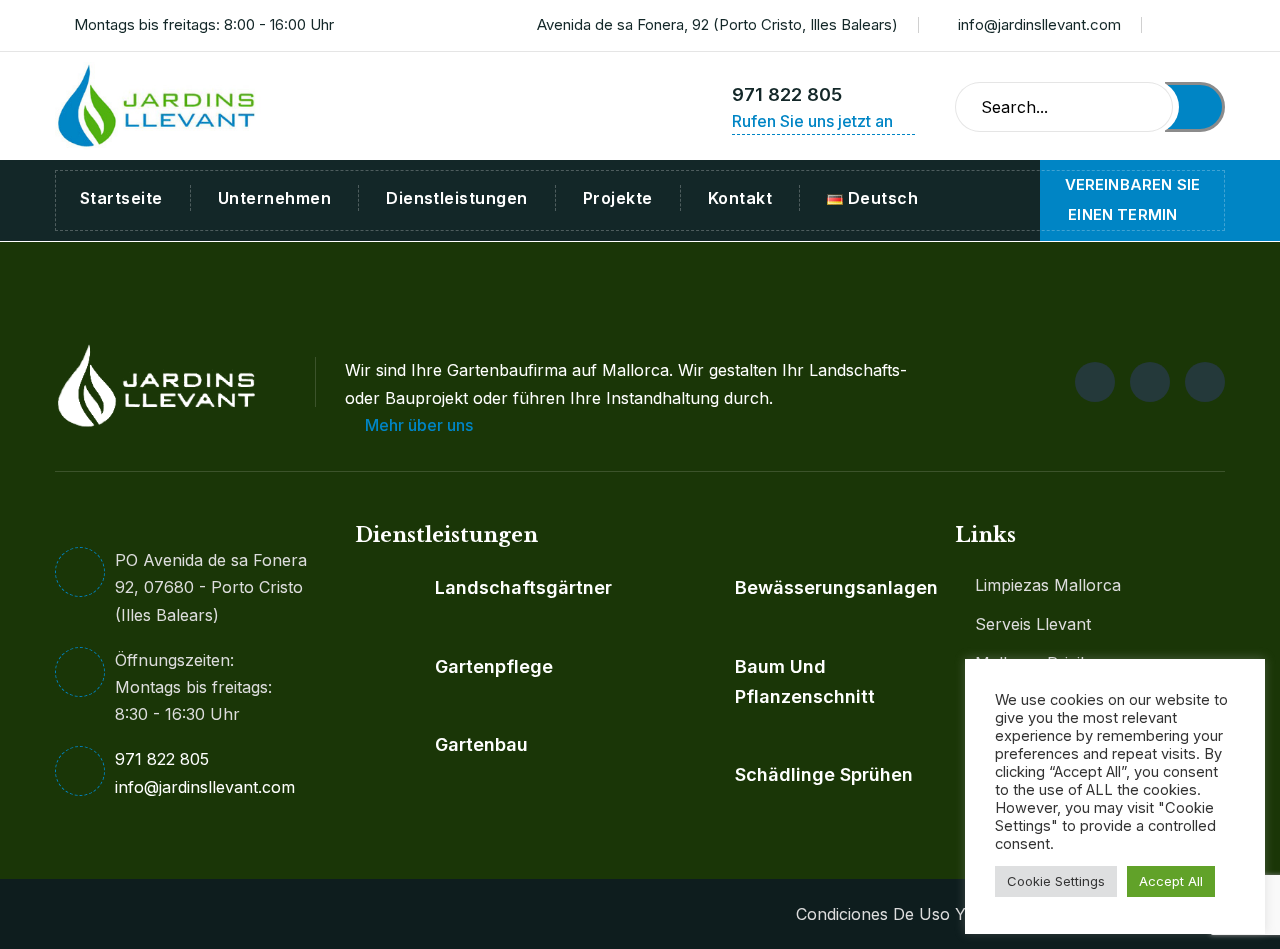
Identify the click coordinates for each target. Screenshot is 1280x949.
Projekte (618, 198)
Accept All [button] (1171, 881)
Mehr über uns (421, 425)
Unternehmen (274, 198)
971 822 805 (787, 94)
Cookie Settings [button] (1056, 881)
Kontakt (740, 198)
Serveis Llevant (1033, 624)
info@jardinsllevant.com (1039, 24)
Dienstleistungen (457, 198)
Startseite (121, 198)
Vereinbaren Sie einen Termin (1132, 199)
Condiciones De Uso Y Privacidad (922, 914)
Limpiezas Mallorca (1048, 585)
